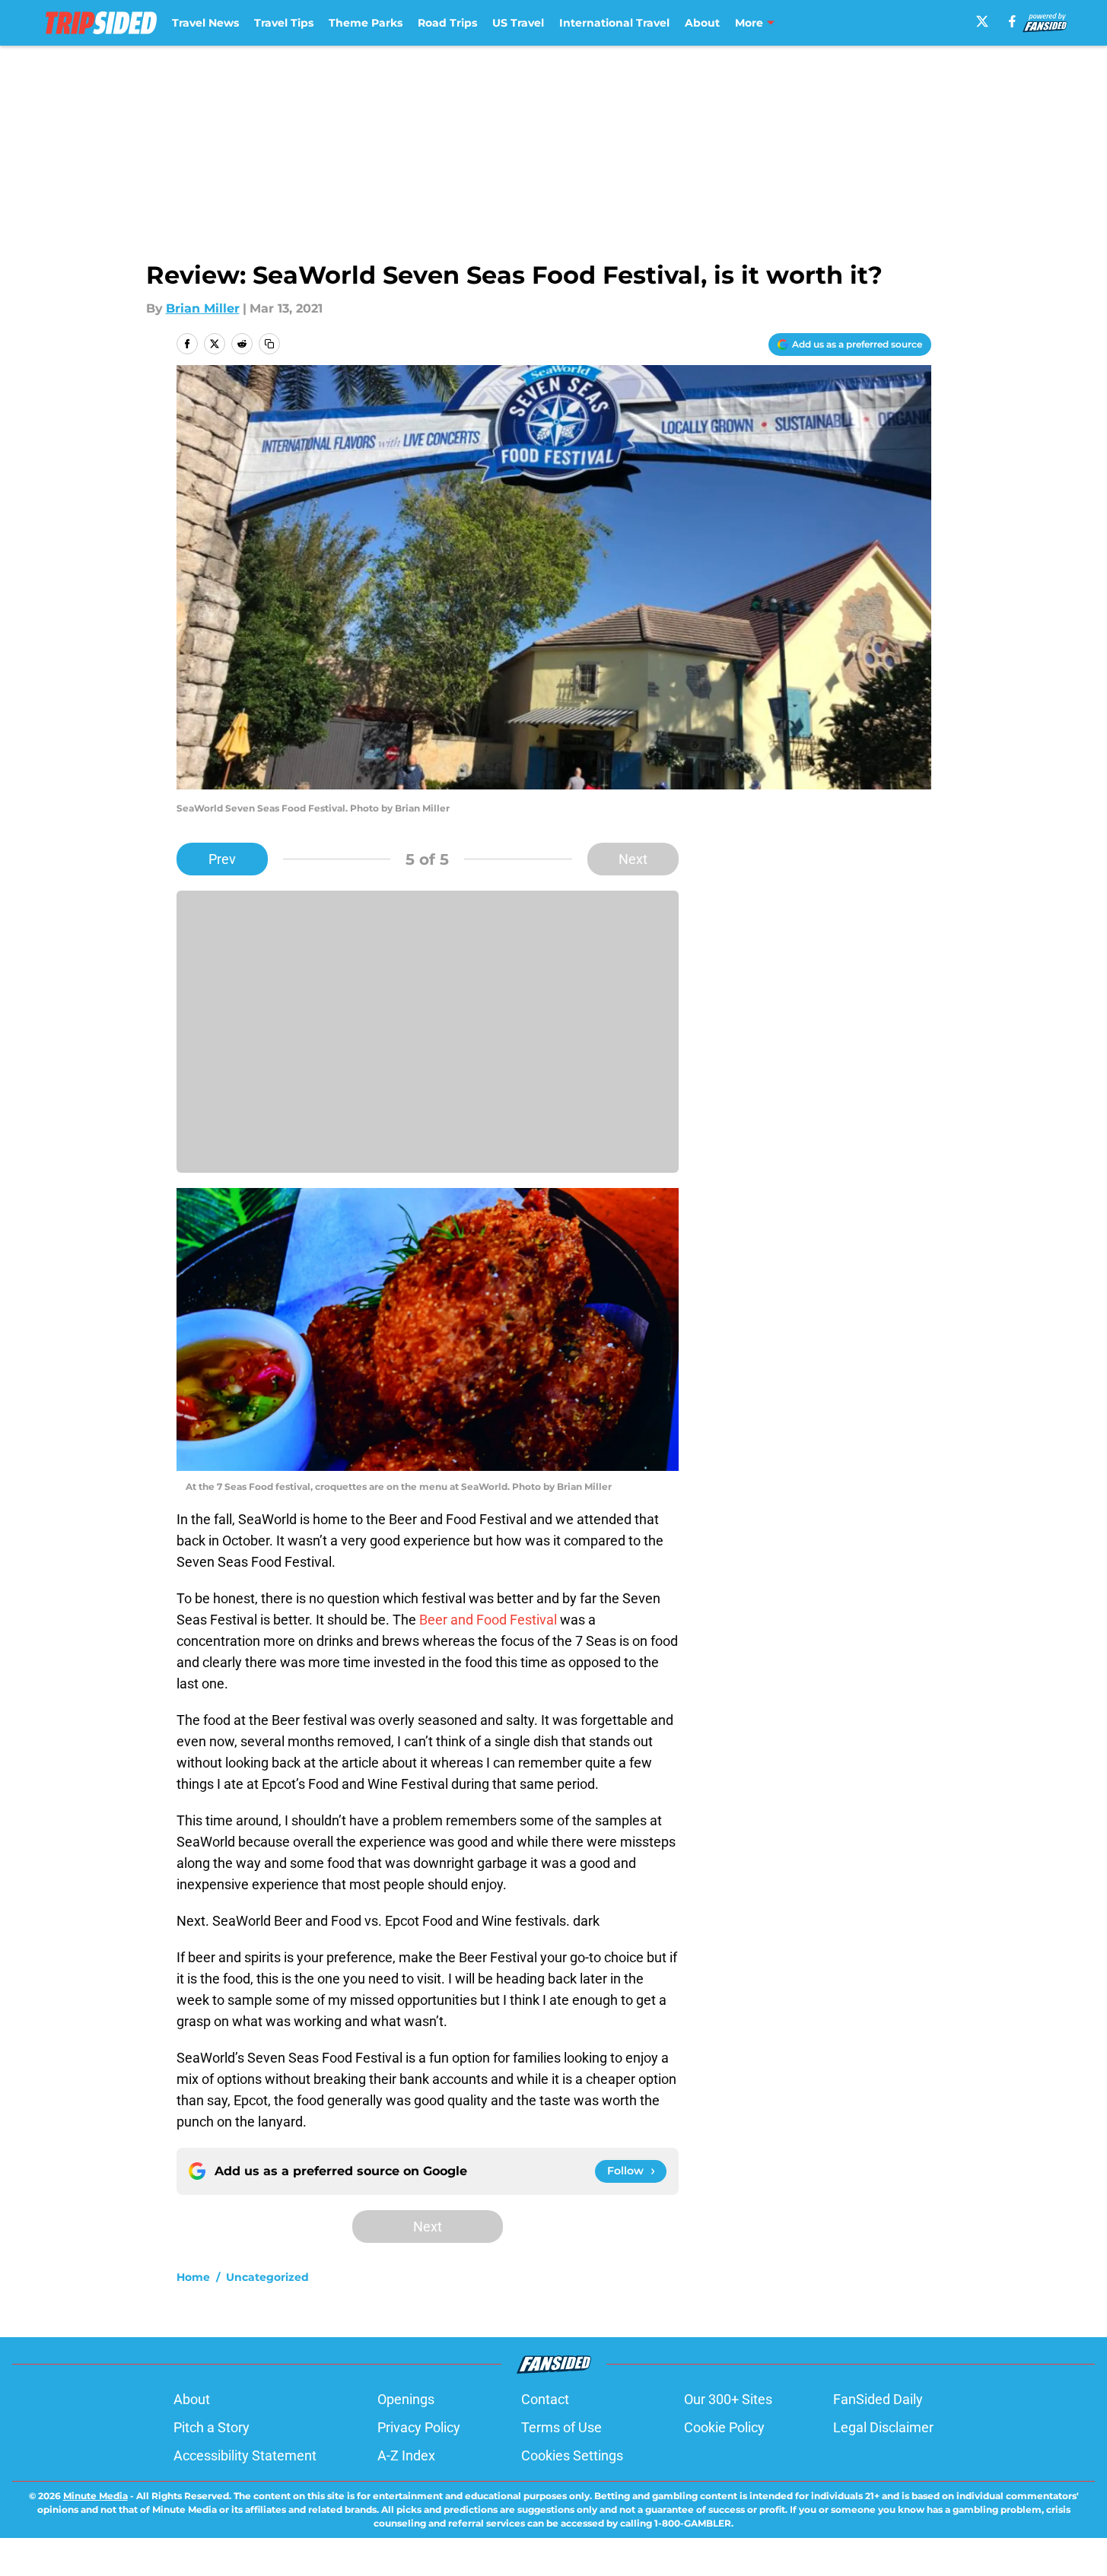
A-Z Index (406, 2455)
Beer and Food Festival (488, 1620)
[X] (982, 21)
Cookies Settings (572, 2455)
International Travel (614, 23)
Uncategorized (267, 2277)
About (702, 23)
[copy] (269, 344)
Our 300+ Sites (728, 2399)
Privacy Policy (419, 2427)
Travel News (205, 23)
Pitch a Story (212, 2427)
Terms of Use (561, 2427)
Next (633, 859)
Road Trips (447, 23)
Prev (222, 859)
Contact (545, 2399)
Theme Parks (366, 23)
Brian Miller (203, 308)
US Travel (518, 23)
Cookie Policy (724, 2427)
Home (193, 2277)
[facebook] (1012, 21)
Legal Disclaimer (883, 2427)
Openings (406, 2399)
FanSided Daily (878, 2399)
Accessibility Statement (245, 2455)
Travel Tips (284, 23)
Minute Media (95, 2496)
